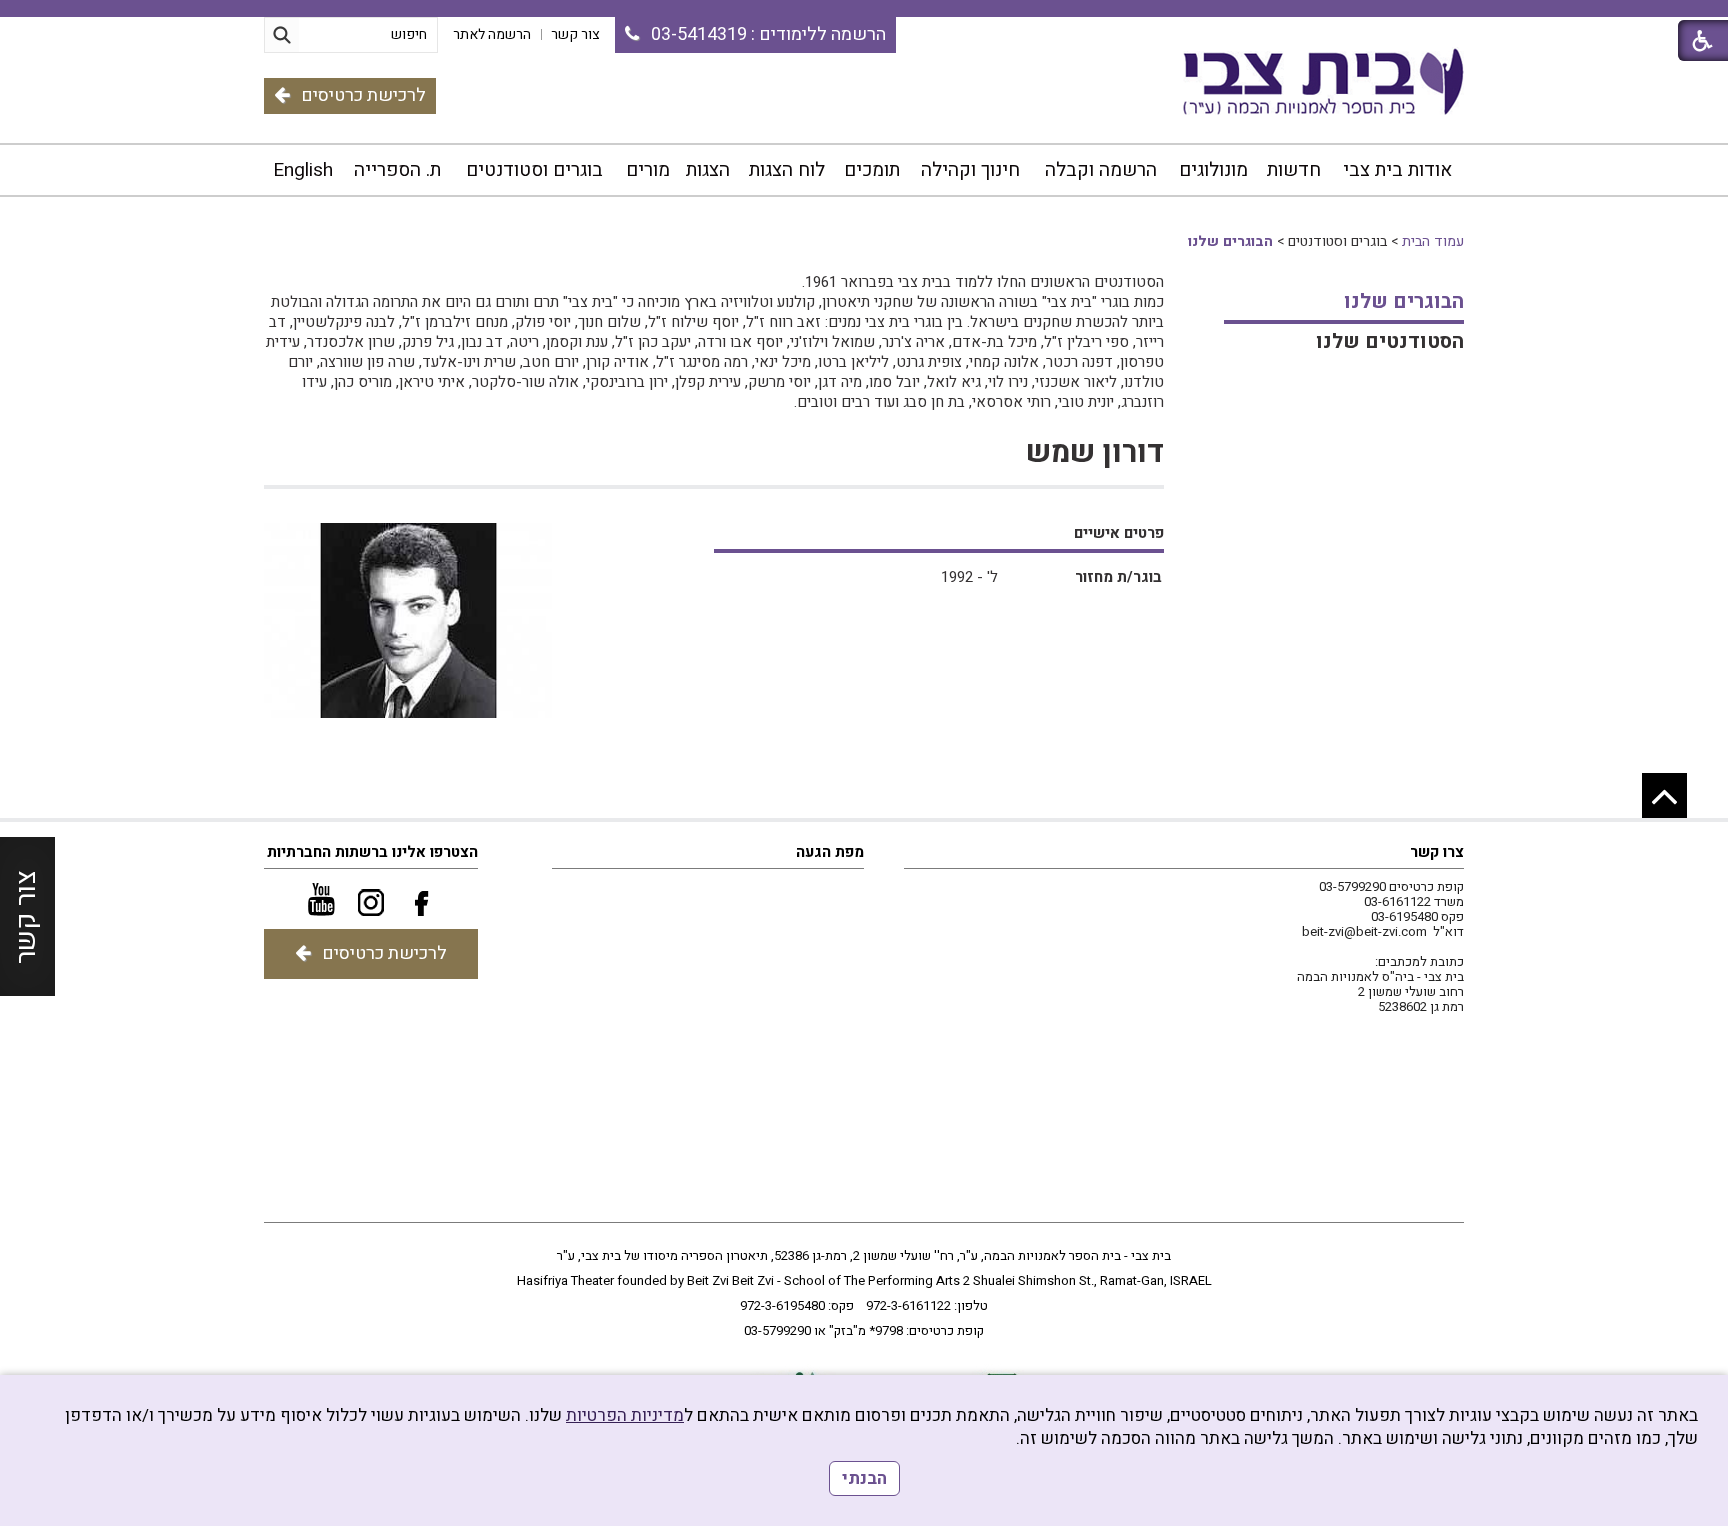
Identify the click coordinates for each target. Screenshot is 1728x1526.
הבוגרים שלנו (1230, 241)
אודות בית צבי (1397, 170)
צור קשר (26, 916)
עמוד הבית (1433, 241)
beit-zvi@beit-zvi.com (1364, 931)
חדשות (1294, 170)
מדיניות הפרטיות (625, 1415)
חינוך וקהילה (970, 170)
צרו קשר (1437, 852)
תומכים (872, 170)
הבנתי (864, 1478)
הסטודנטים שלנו (1390, 341)
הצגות (708, 170)
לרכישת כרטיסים (363, 95)
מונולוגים (1213, 170)
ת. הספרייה (397, 170)
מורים (648, 170)
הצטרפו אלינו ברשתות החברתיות (372, 852)
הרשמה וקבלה (1101, 170)
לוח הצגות (787, 170)
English (303, 170)
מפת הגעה (830, 852)
